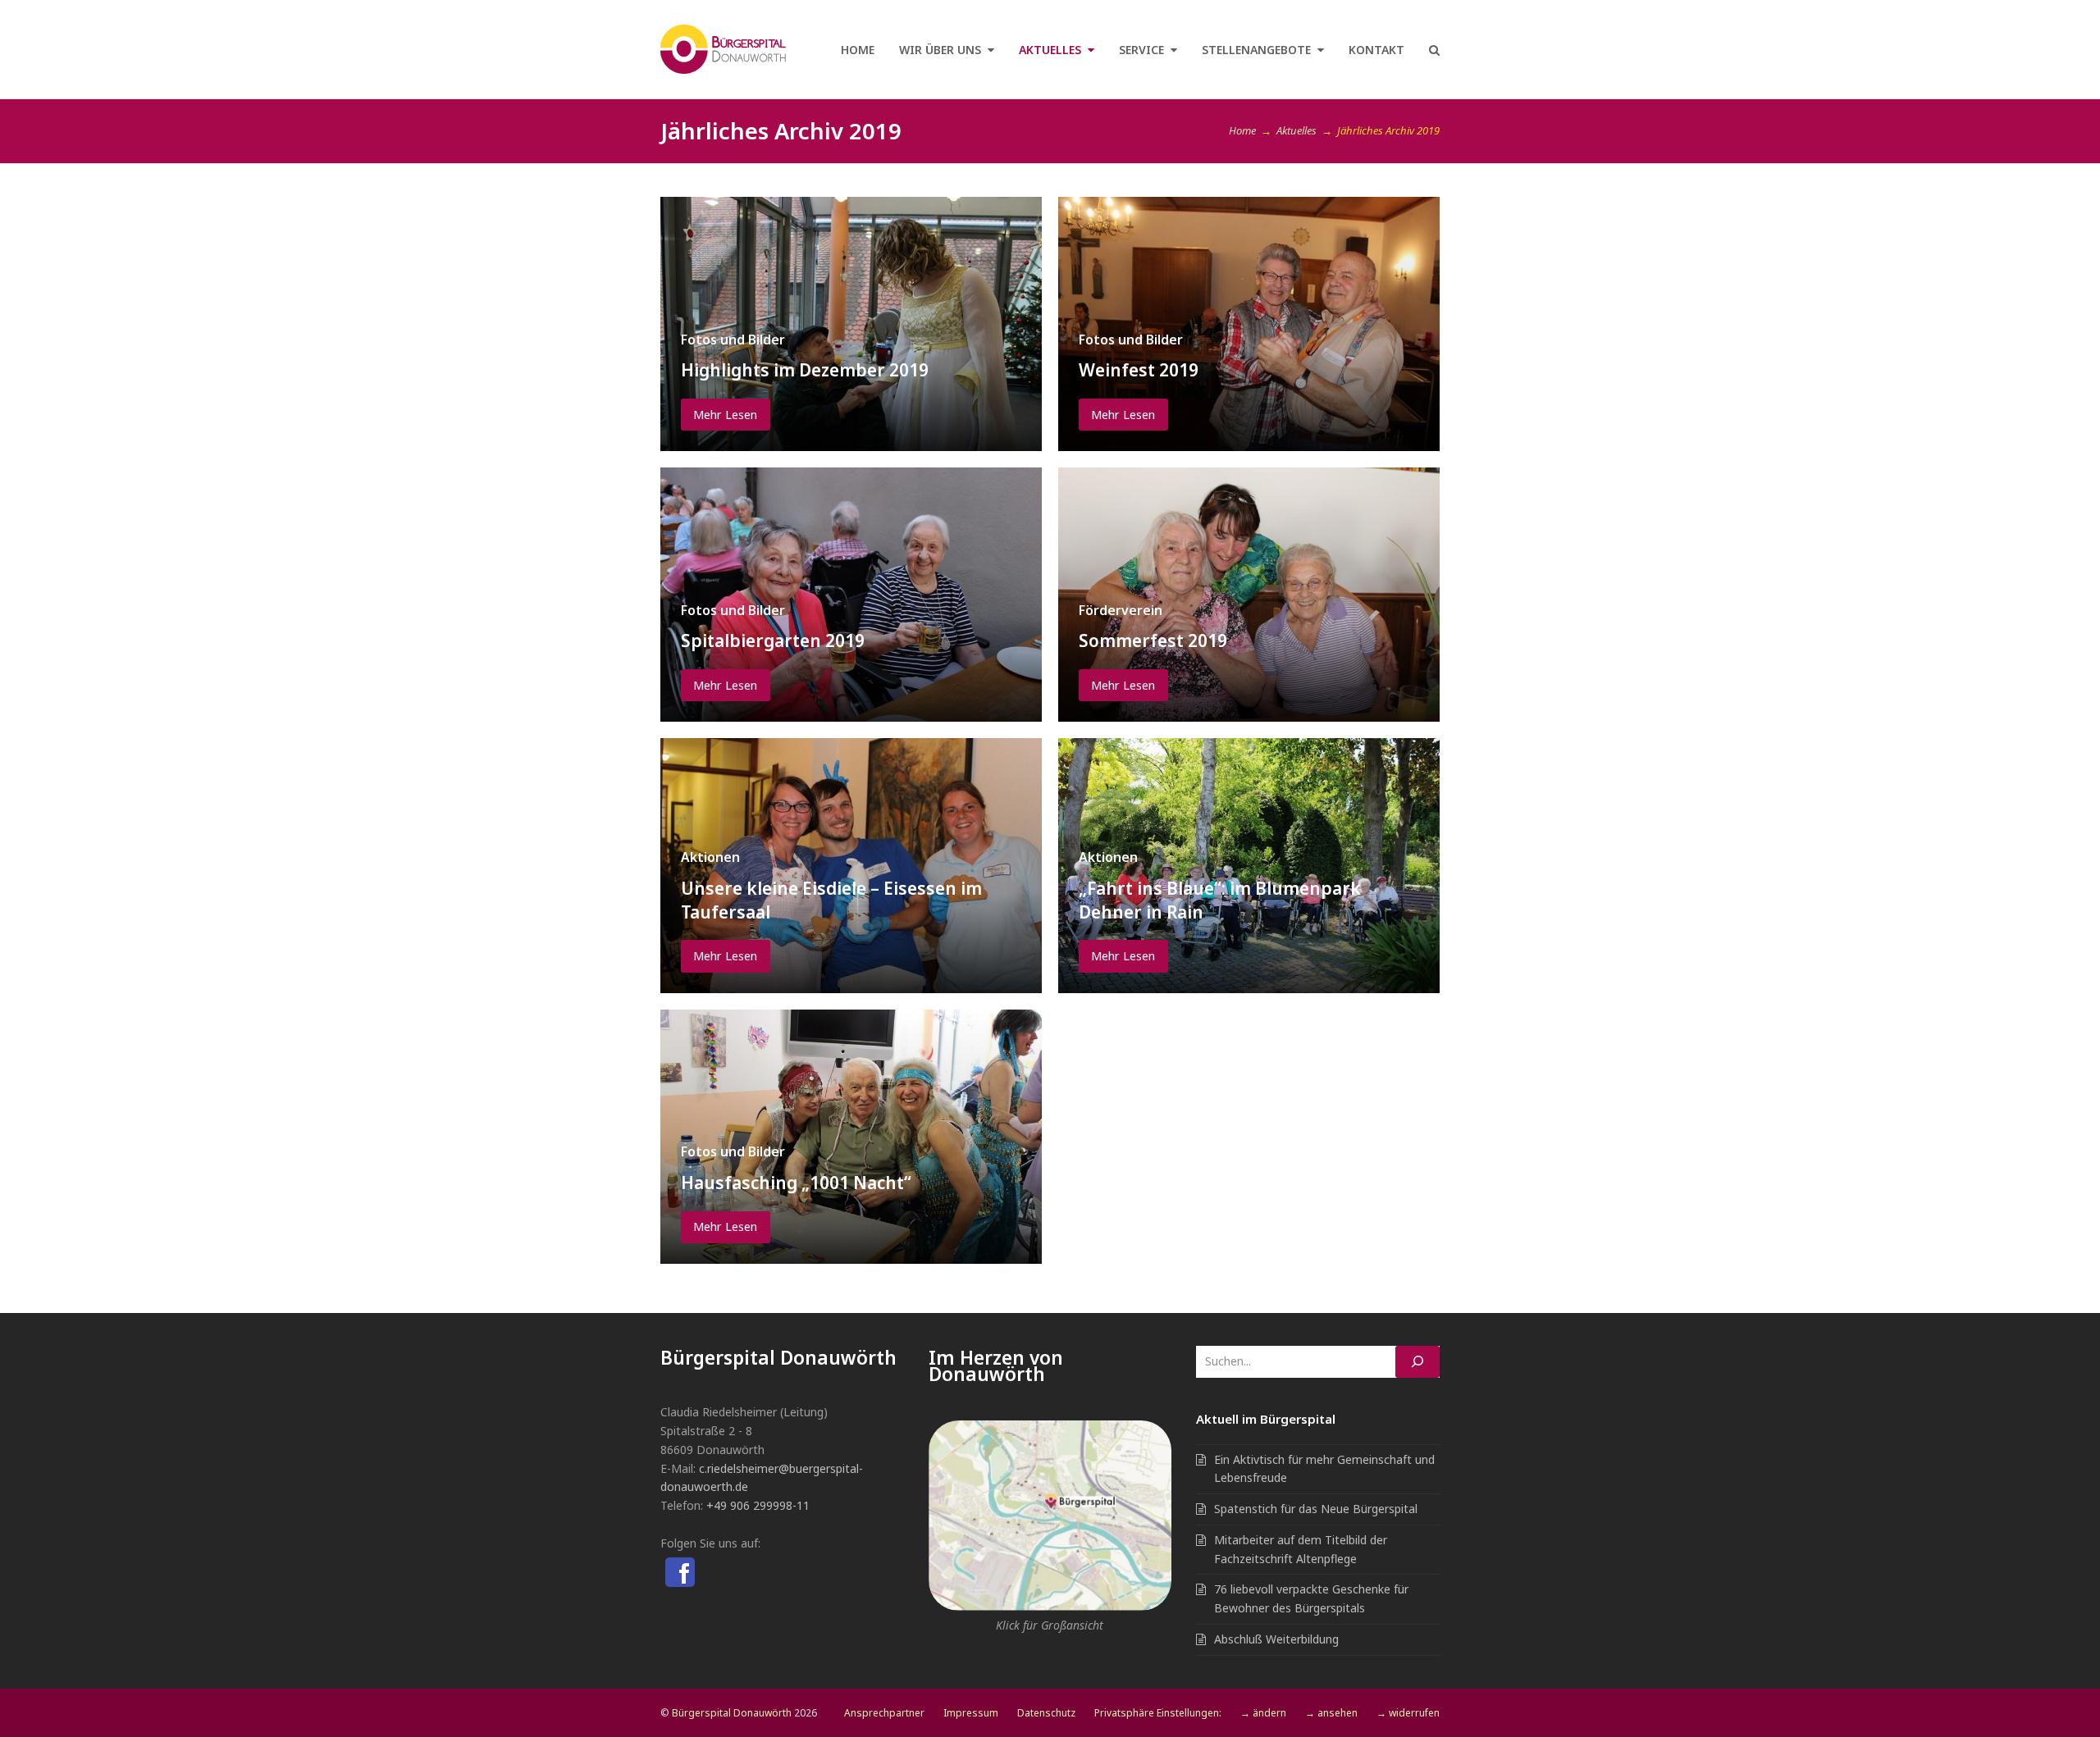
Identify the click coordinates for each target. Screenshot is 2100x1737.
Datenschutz (1046, 1713)
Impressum (971, 1713)
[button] (1434, 49)
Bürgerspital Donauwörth (732, 1713)
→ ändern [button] (1263, 1713)
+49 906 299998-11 (758, 1505)
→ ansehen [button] (1331, 1713)
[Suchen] (1417, 1362)
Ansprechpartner (884, 1713)
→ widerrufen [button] (1408, 1713)
